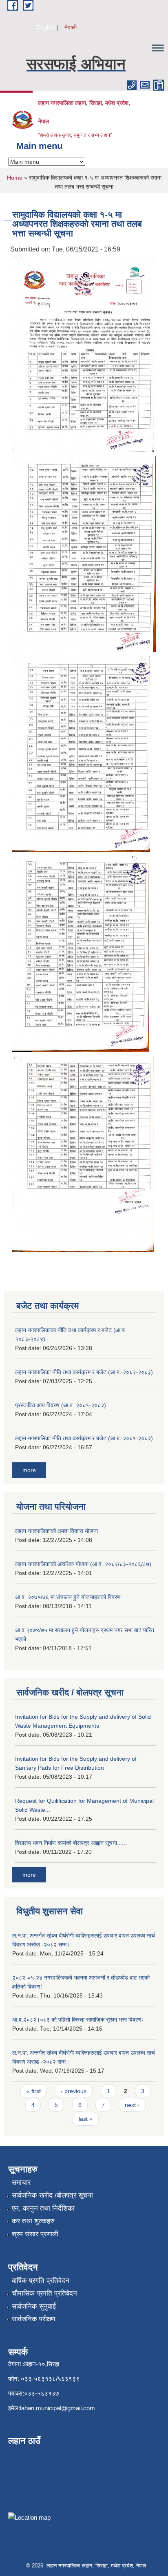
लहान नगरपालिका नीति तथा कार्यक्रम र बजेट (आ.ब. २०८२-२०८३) (84, 1372)
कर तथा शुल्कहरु (33, 2221)
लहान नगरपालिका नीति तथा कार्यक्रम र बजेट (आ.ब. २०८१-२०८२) (84, 1438)
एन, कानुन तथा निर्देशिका (43, 2208)
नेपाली (71, 27)
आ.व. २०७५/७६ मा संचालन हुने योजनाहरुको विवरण (68, 1597)
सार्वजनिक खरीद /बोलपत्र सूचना (52, 2195)
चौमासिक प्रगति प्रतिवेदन (44, 2293)
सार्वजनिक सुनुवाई (34, 2306)
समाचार (21, 2183)
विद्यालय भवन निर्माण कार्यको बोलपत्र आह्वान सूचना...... (71, 1843)
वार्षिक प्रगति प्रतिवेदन (41, 2281)
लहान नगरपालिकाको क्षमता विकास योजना (56, 1531)
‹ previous (74, 2091)
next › (132, 2105)
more (29, 1470)
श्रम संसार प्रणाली (35, 2234)
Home (15, 178)
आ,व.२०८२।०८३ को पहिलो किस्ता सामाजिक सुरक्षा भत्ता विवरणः (78, 2020)
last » (86, 2119)
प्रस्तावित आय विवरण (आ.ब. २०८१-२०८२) (61, 1405)
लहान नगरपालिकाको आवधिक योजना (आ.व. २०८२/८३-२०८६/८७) (83, 1564)
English (46, 27)
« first (34, 2091)
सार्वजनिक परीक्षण (33, 2319)
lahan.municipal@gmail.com (57, 2408)
